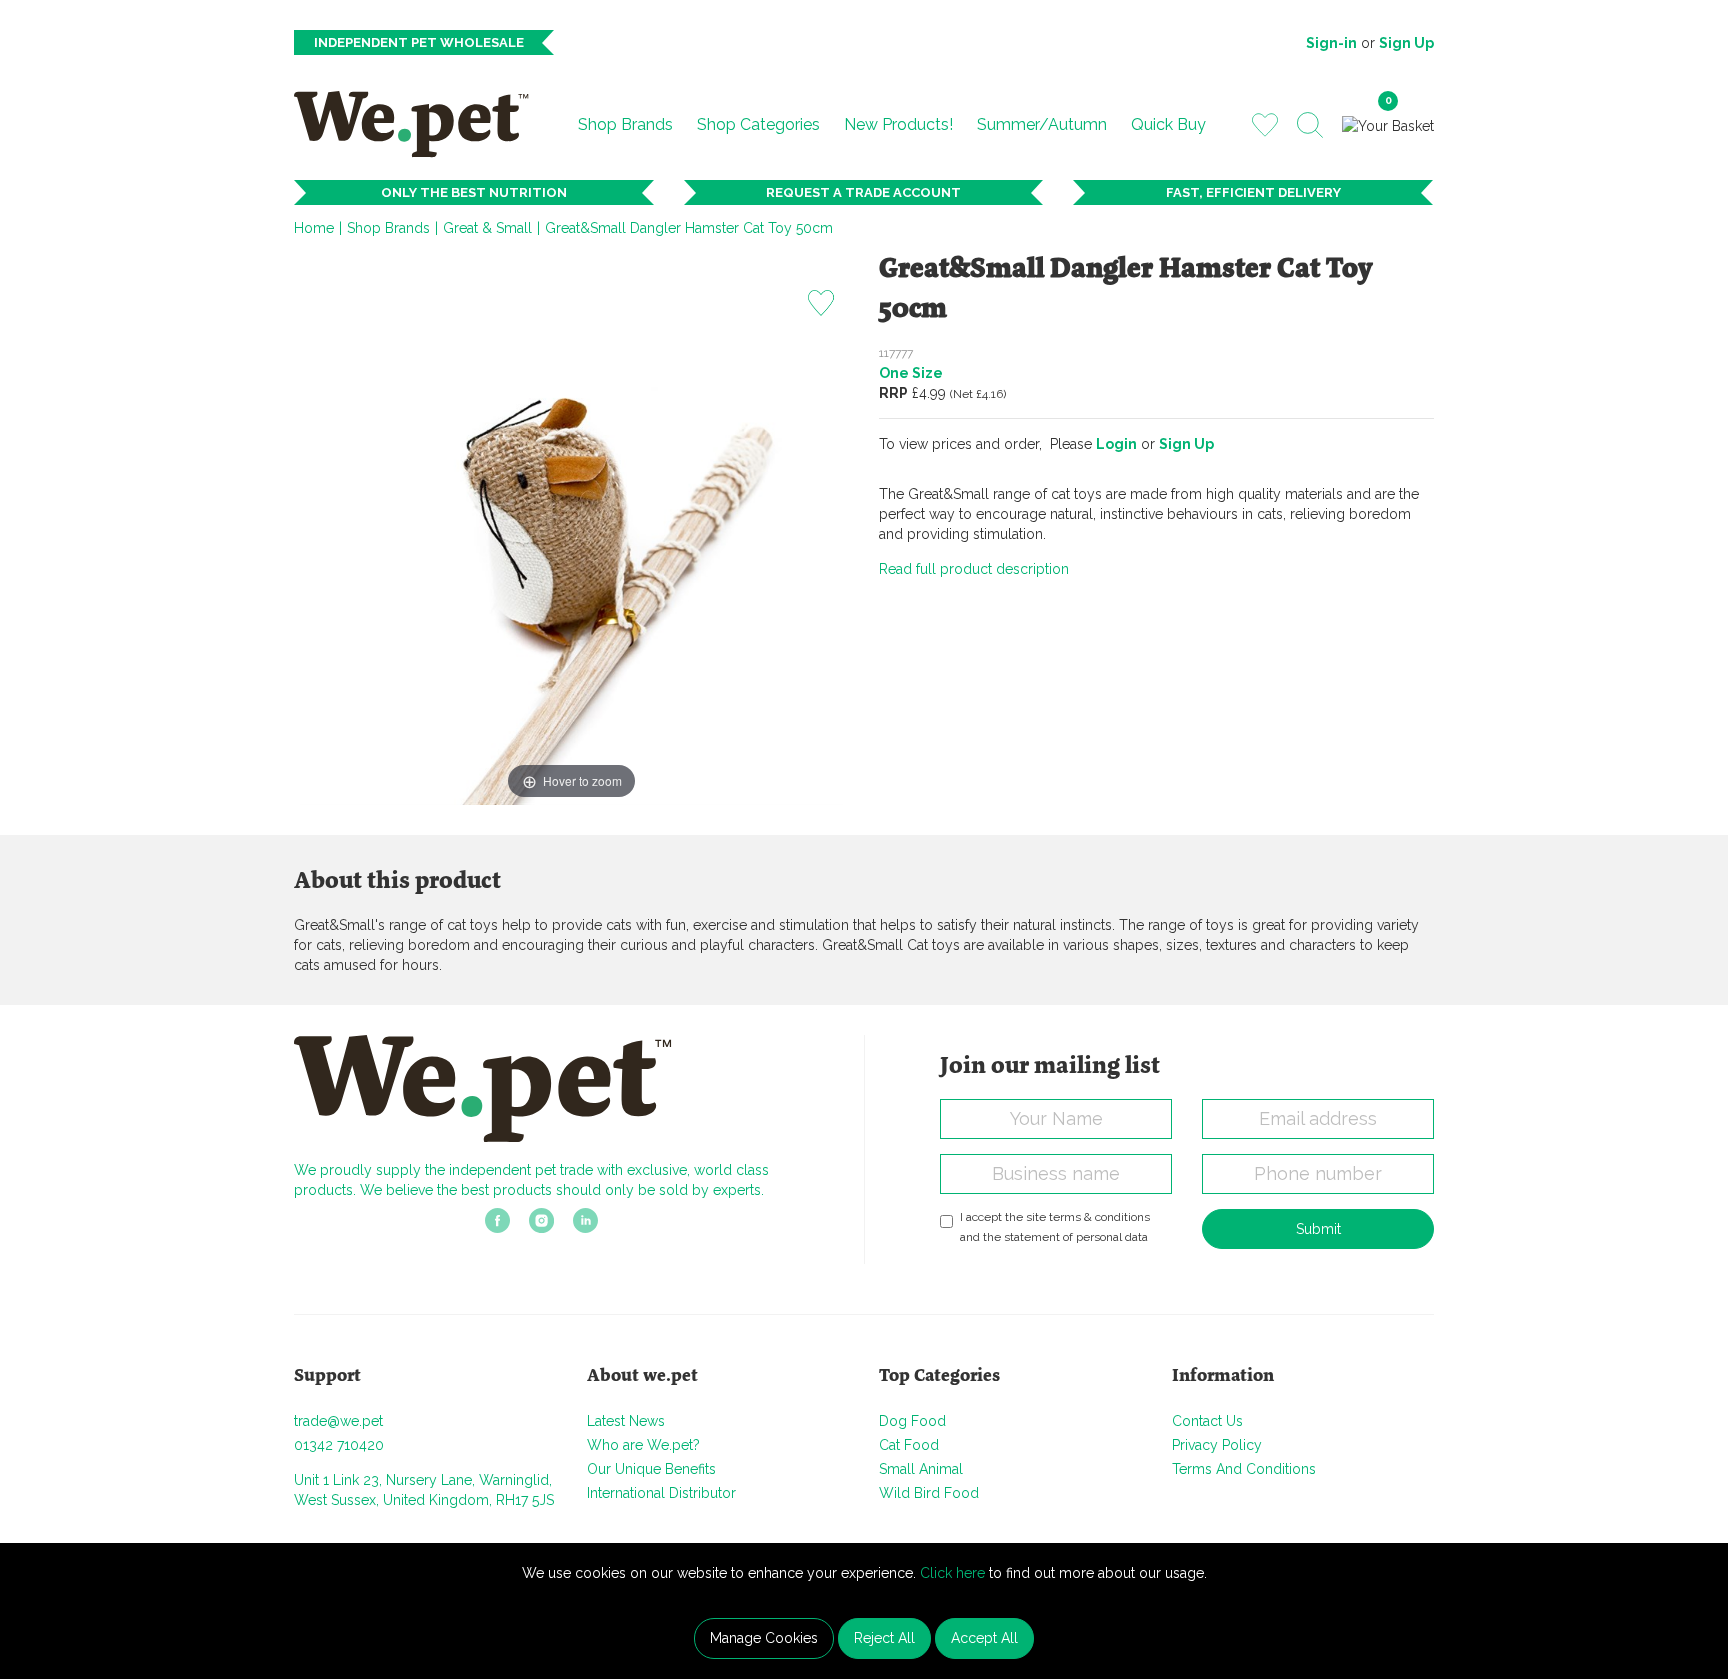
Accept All (984, 1638)
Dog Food (912, 1421)
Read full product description (974, 569)
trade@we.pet (338, 1421)
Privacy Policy (1217, 1445)
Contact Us (1207, 1421)
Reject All (884, 1638)
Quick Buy (1168, 124)
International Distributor (661, 1493)
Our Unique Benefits (651, 1469)
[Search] (1310, 125)
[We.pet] (419, 124)
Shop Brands (625, 124)
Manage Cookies (764, 1638)
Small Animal (921, 1469)
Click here (952, 1573)
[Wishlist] (1265, 124)
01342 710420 (339, 1445)
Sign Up (1406, 43)
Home (314, 228)
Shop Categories (758, 124)
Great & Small (487, 228)
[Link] (497, 1227)
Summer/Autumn (1042, 124)
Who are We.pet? (643, 1445)
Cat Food (909, 1445)
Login (1116, 444)
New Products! (898, 124)
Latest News (626, 1421)
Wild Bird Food (929, 1493)
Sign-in (1331, 43)
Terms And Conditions (1244, 1469)
